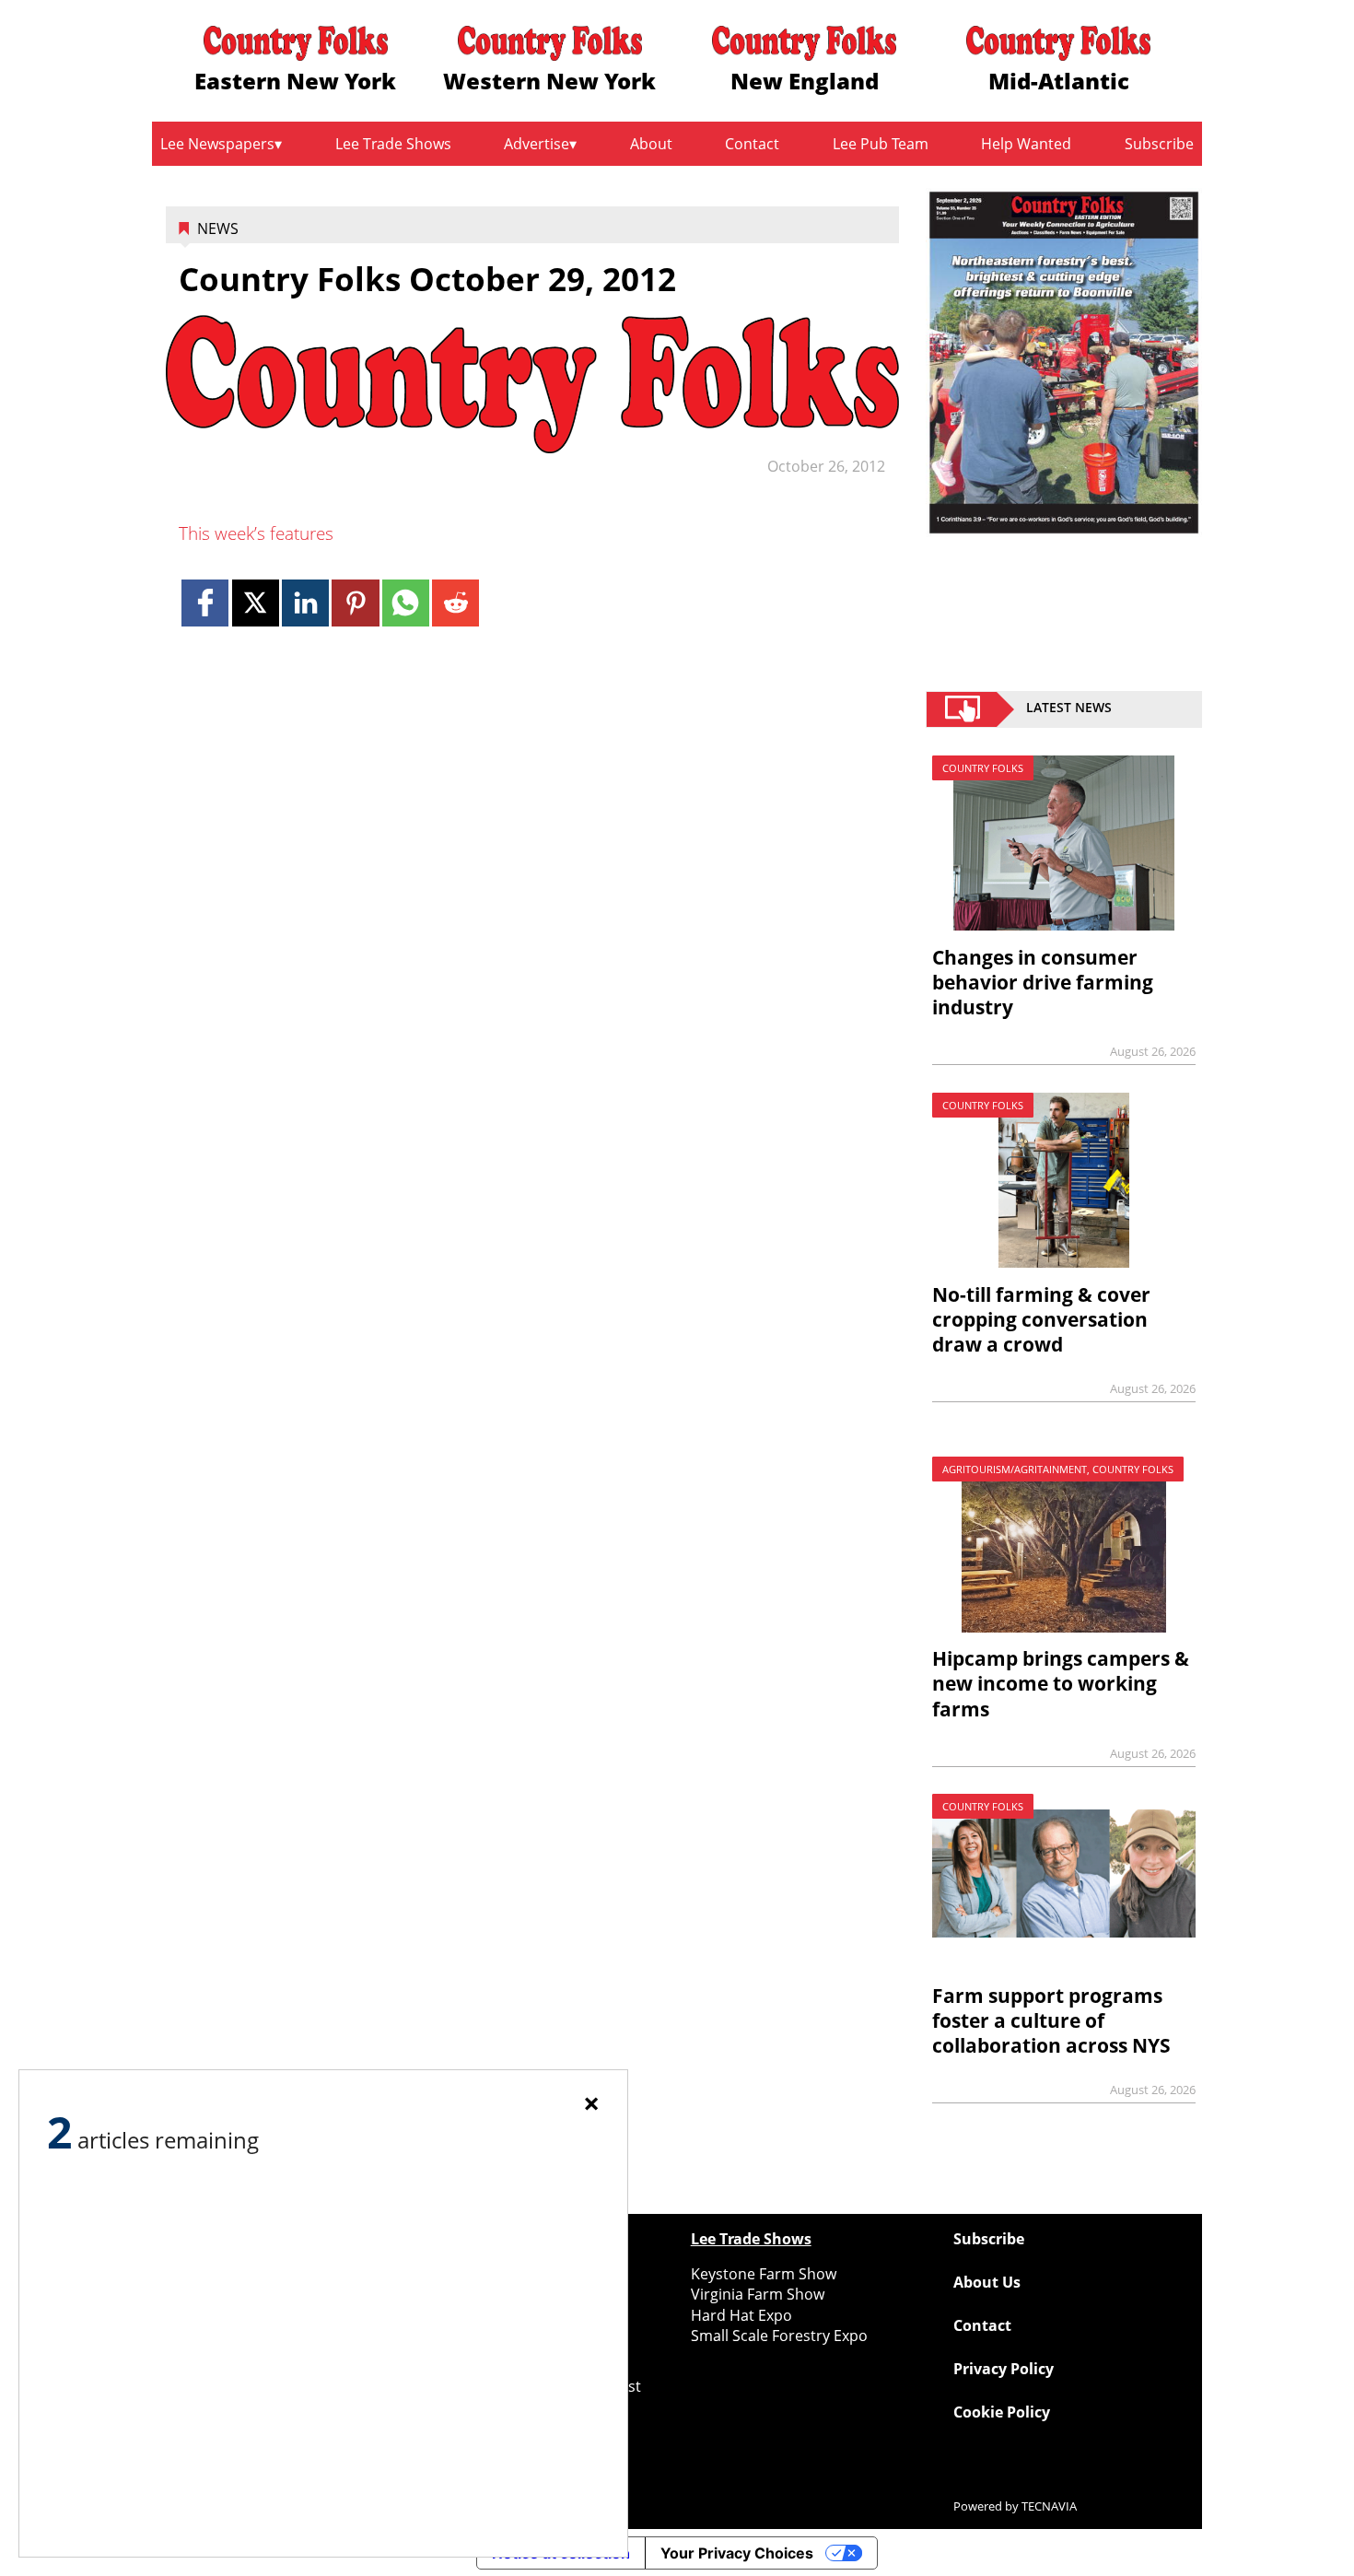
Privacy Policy (1004, 2369)
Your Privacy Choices (737, 2553)
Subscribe (1159, 144)
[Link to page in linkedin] (305, 603)
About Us (987, 2282)
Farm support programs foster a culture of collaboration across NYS (1051, 2020)
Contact (752, 144)
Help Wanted (1026, 144)
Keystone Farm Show (764, 2274)
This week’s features (256, 533)
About (651, 144)
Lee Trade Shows (393, 144)
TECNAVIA (1049, 2506)
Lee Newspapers (217, 144)
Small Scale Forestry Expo (779, 2336)
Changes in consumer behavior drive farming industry (1043, 982)
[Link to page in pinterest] (355, 603)
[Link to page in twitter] (256, 603)
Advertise (537, 144)
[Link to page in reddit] (455, 603)
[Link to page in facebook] (205, 603)
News (218, 228)
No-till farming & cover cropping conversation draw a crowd (1041, 1319)
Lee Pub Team (881, 144)
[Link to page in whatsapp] (406, 603)
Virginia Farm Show (758, 2294)
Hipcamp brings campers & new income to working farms (1061, 1683)
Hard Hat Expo (741, 2315)
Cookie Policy (1002, 2412)
